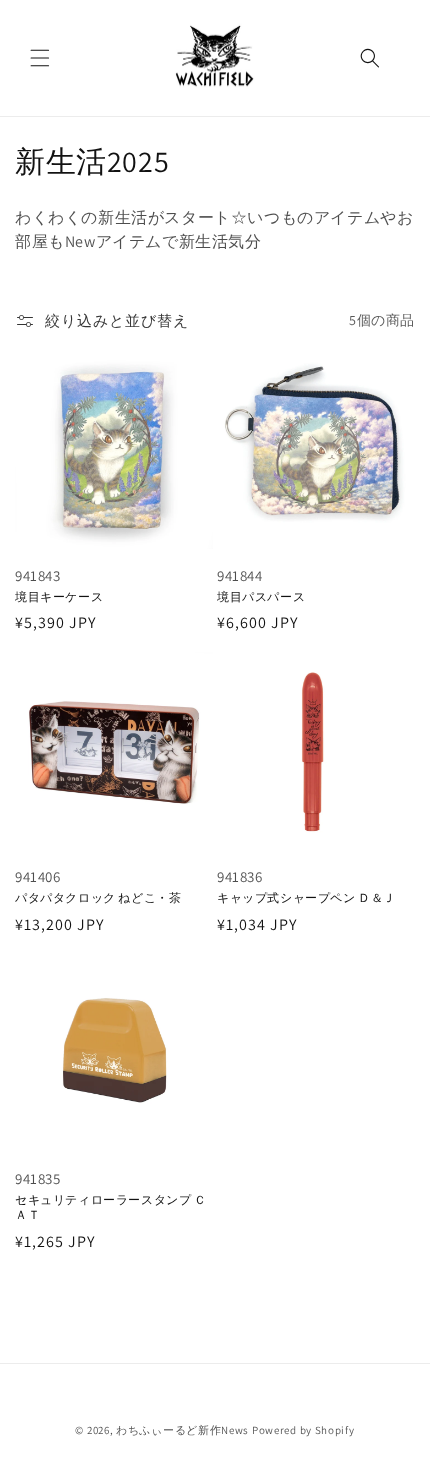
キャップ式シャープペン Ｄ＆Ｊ (306, 897)
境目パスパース (261, 596)
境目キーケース (59, 596)
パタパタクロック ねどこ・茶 (98, 897)
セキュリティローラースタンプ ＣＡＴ (111, 1207)
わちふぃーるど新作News (182, 1430)
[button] (40, 58)
